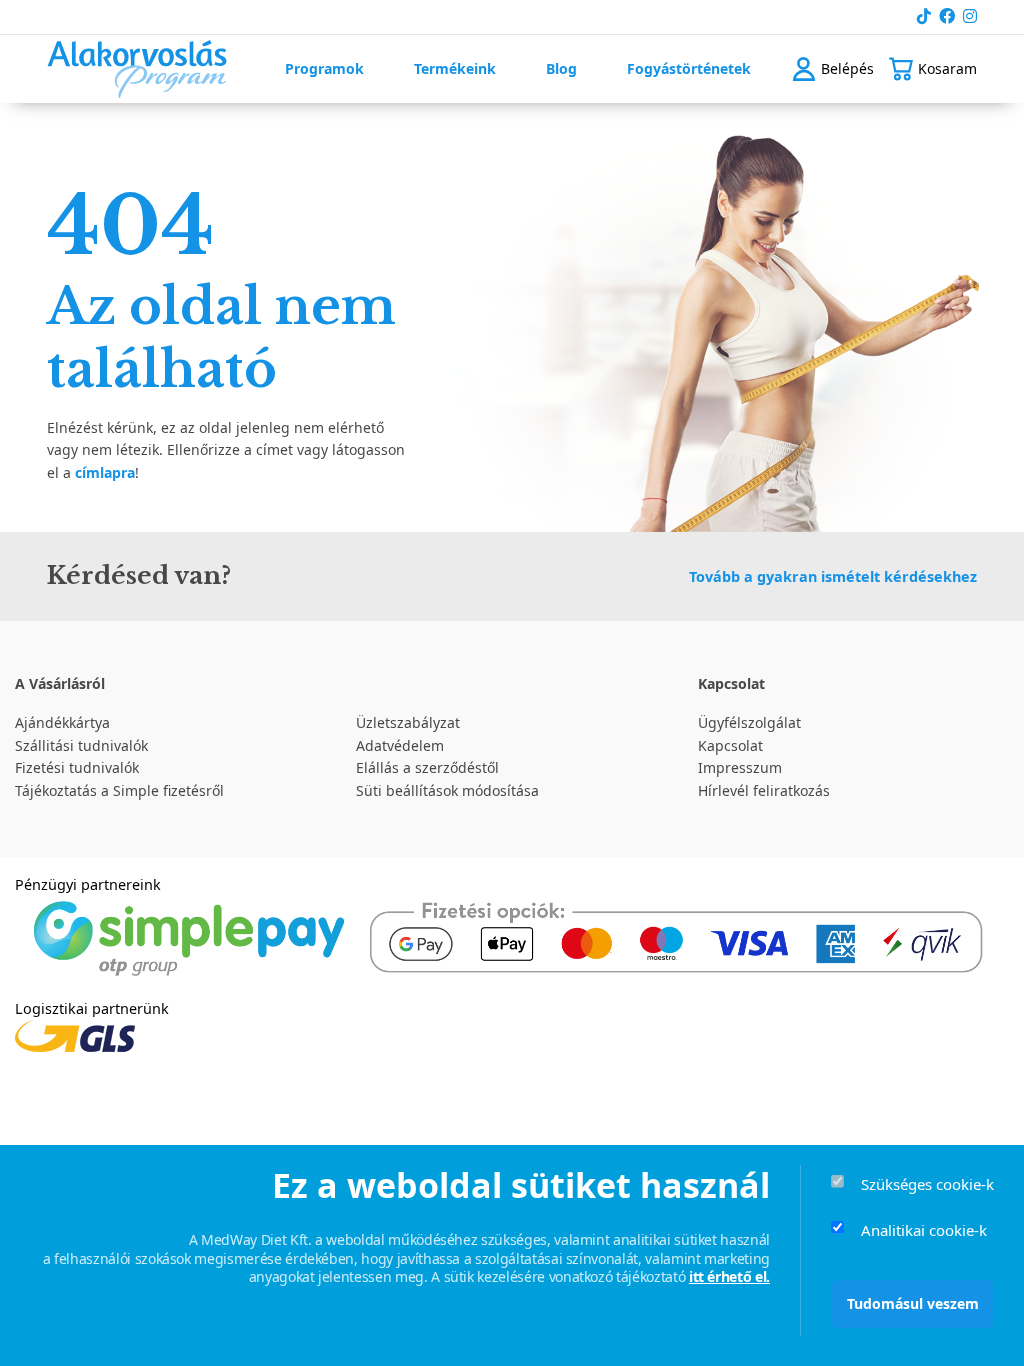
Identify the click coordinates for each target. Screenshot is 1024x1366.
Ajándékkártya (62, 722)
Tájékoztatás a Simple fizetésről (119, 790)
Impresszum (740, 767)
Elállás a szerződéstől (427, 767)
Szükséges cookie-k (927, 1184)
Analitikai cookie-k (924, 1230)
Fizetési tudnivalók (77, 767)
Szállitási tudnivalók (81, 745)
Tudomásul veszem (913, 1303)
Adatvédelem (400, 745)
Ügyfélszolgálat (749, 722)
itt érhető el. (729, 1276)
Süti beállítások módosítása (447, 790)
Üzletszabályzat (408, 722)
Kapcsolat (730, 745)
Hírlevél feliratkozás (764, 790)
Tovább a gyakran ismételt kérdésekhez (833, 576)
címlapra (105, 472)
